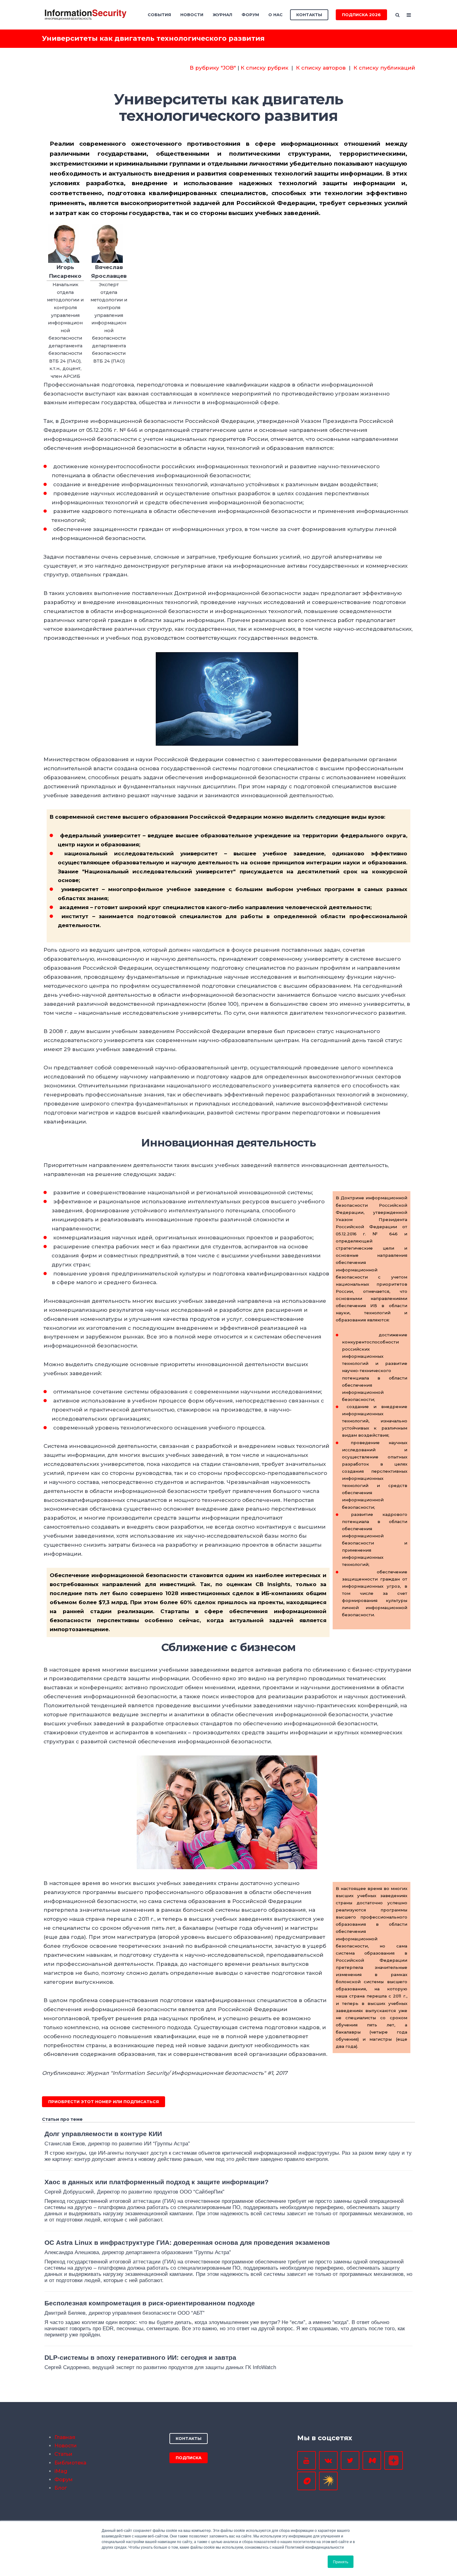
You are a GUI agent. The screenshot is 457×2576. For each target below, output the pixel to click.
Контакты (309, 15)
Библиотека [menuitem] (70, 2463)
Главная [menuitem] (65, 2437)
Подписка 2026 (361, 15)
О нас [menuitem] (275, 15)
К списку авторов (321, 68)
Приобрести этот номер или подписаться (104, 2102)
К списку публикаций (384, 68)
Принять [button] (341, 2562)
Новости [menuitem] (192, 15)
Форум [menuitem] (250, 15)
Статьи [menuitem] (63, 2454)
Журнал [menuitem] (222, 15)
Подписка (189, 2458)
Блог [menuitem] (61, 2488)
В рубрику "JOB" (213, 68)
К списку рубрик (264, 68)
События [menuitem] (159, 15)
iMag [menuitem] (61, 2471)
